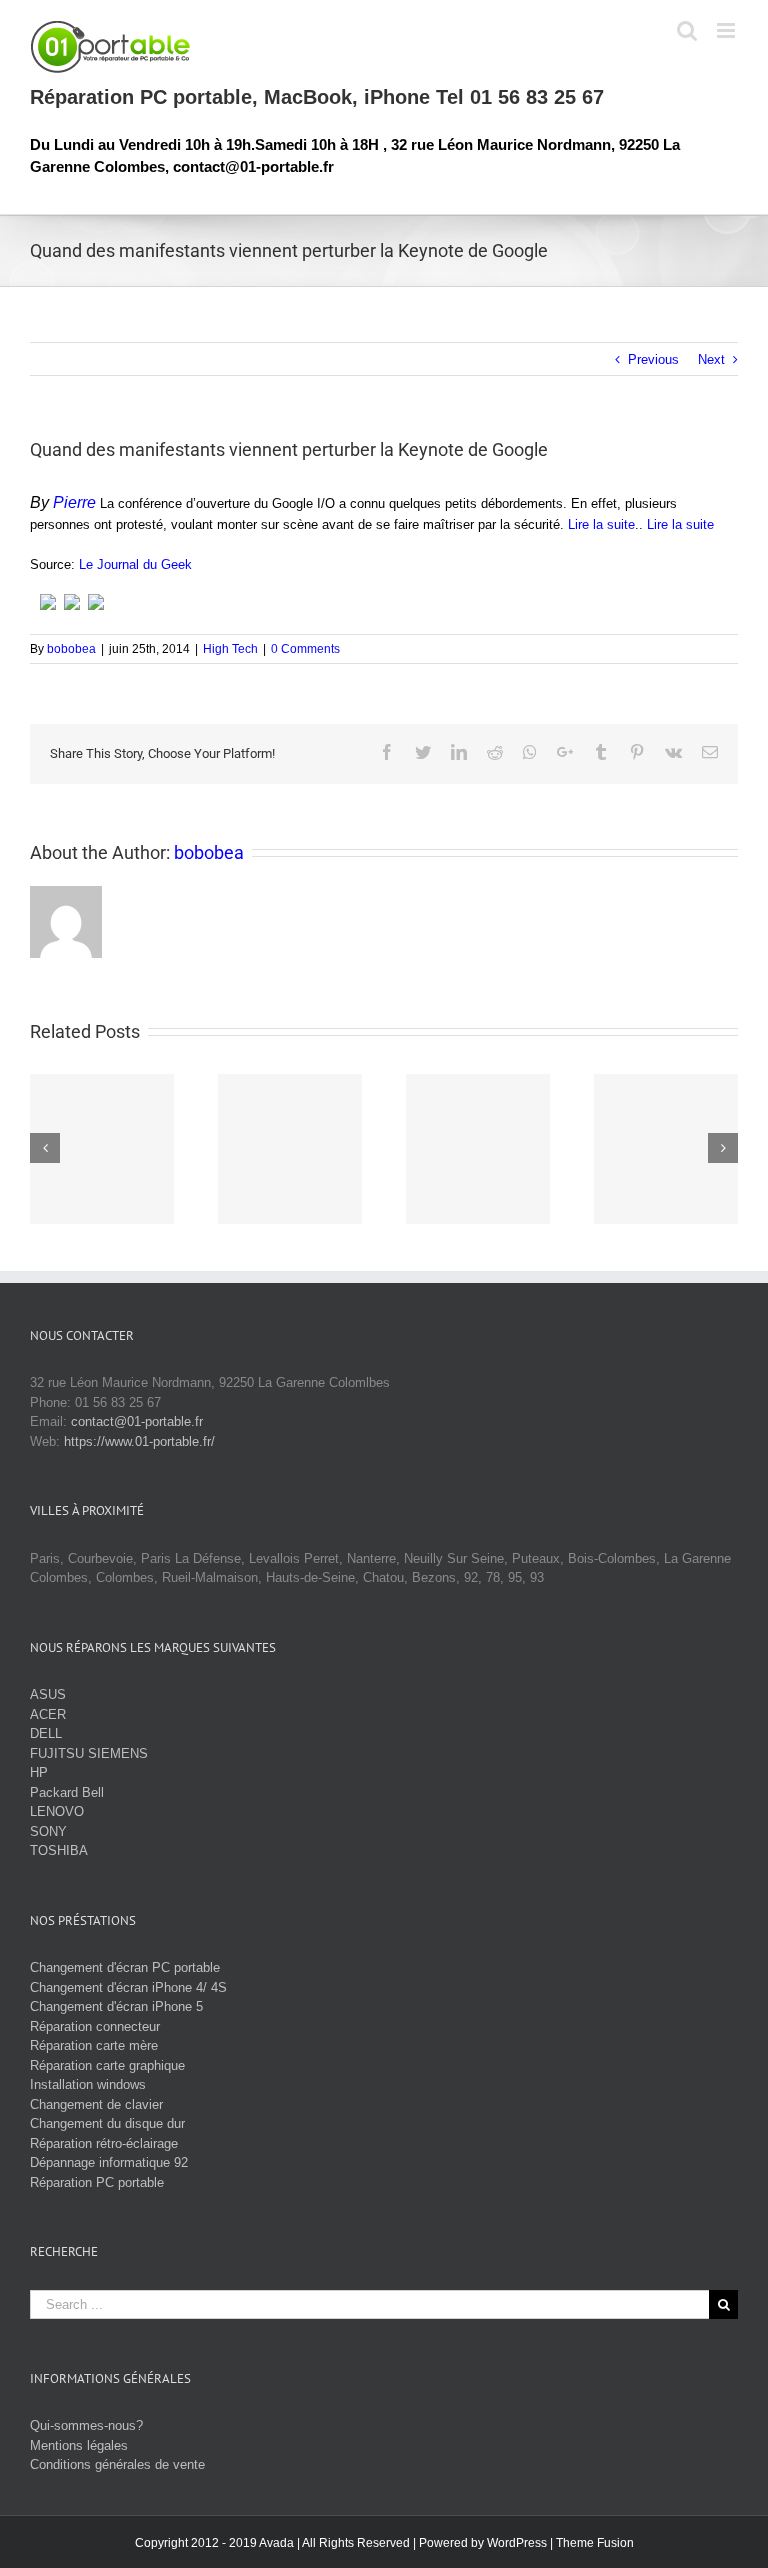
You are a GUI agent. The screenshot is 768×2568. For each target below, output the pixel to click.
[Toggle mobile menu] (727, 30)
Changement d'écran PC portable (125, 1967)
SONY (48, 1831)
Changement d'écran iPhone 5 (116, 2006)
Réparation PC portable (97, 2182)
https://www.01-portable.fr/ (139, 1441)
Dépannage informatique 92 (109, 2162)
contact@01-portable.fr (137, 1421)
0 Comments (305, 649)
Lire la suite (601, 524)
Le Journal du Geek (135, 564)
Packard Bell (67, 1792)
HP (39, 1772)
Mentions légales (79, 2445)
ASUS (48, 1694)
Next (711, 359)
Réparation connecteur (95, 2026)
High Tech (230, 649)
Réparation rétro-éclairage (104, 2143)
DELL (46, 1733)
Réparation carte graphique (107, 2065)
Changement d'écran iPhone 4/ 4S (128, 1987)
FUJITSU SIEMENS (89, 1753)
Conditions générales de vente (117, 2464)
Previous (653, 359)
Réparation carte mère (94, 2045)
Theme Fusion (595, 2543)
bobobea (71, 649)
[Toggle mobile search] (687, 30)
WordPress (517, 2543)
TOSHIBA (59, 1850)
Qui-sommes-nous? (86, 2425)
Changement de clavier (96, 2104)
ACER (48, 1714)
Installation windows (88, 2084)
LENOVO (57, 1811)
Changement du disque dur (107, 2123)
